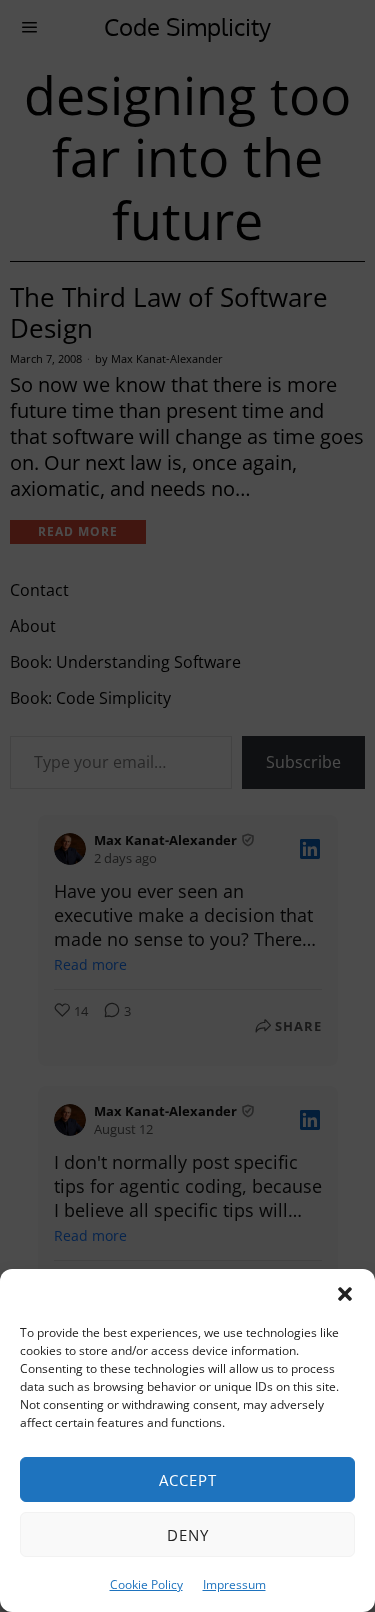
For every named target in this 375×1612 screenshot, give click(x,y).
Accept (188, 1480)
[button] (345, 1294)
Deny (188, 1535)
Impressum (234, 1584)
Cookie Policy (146, 1584)
